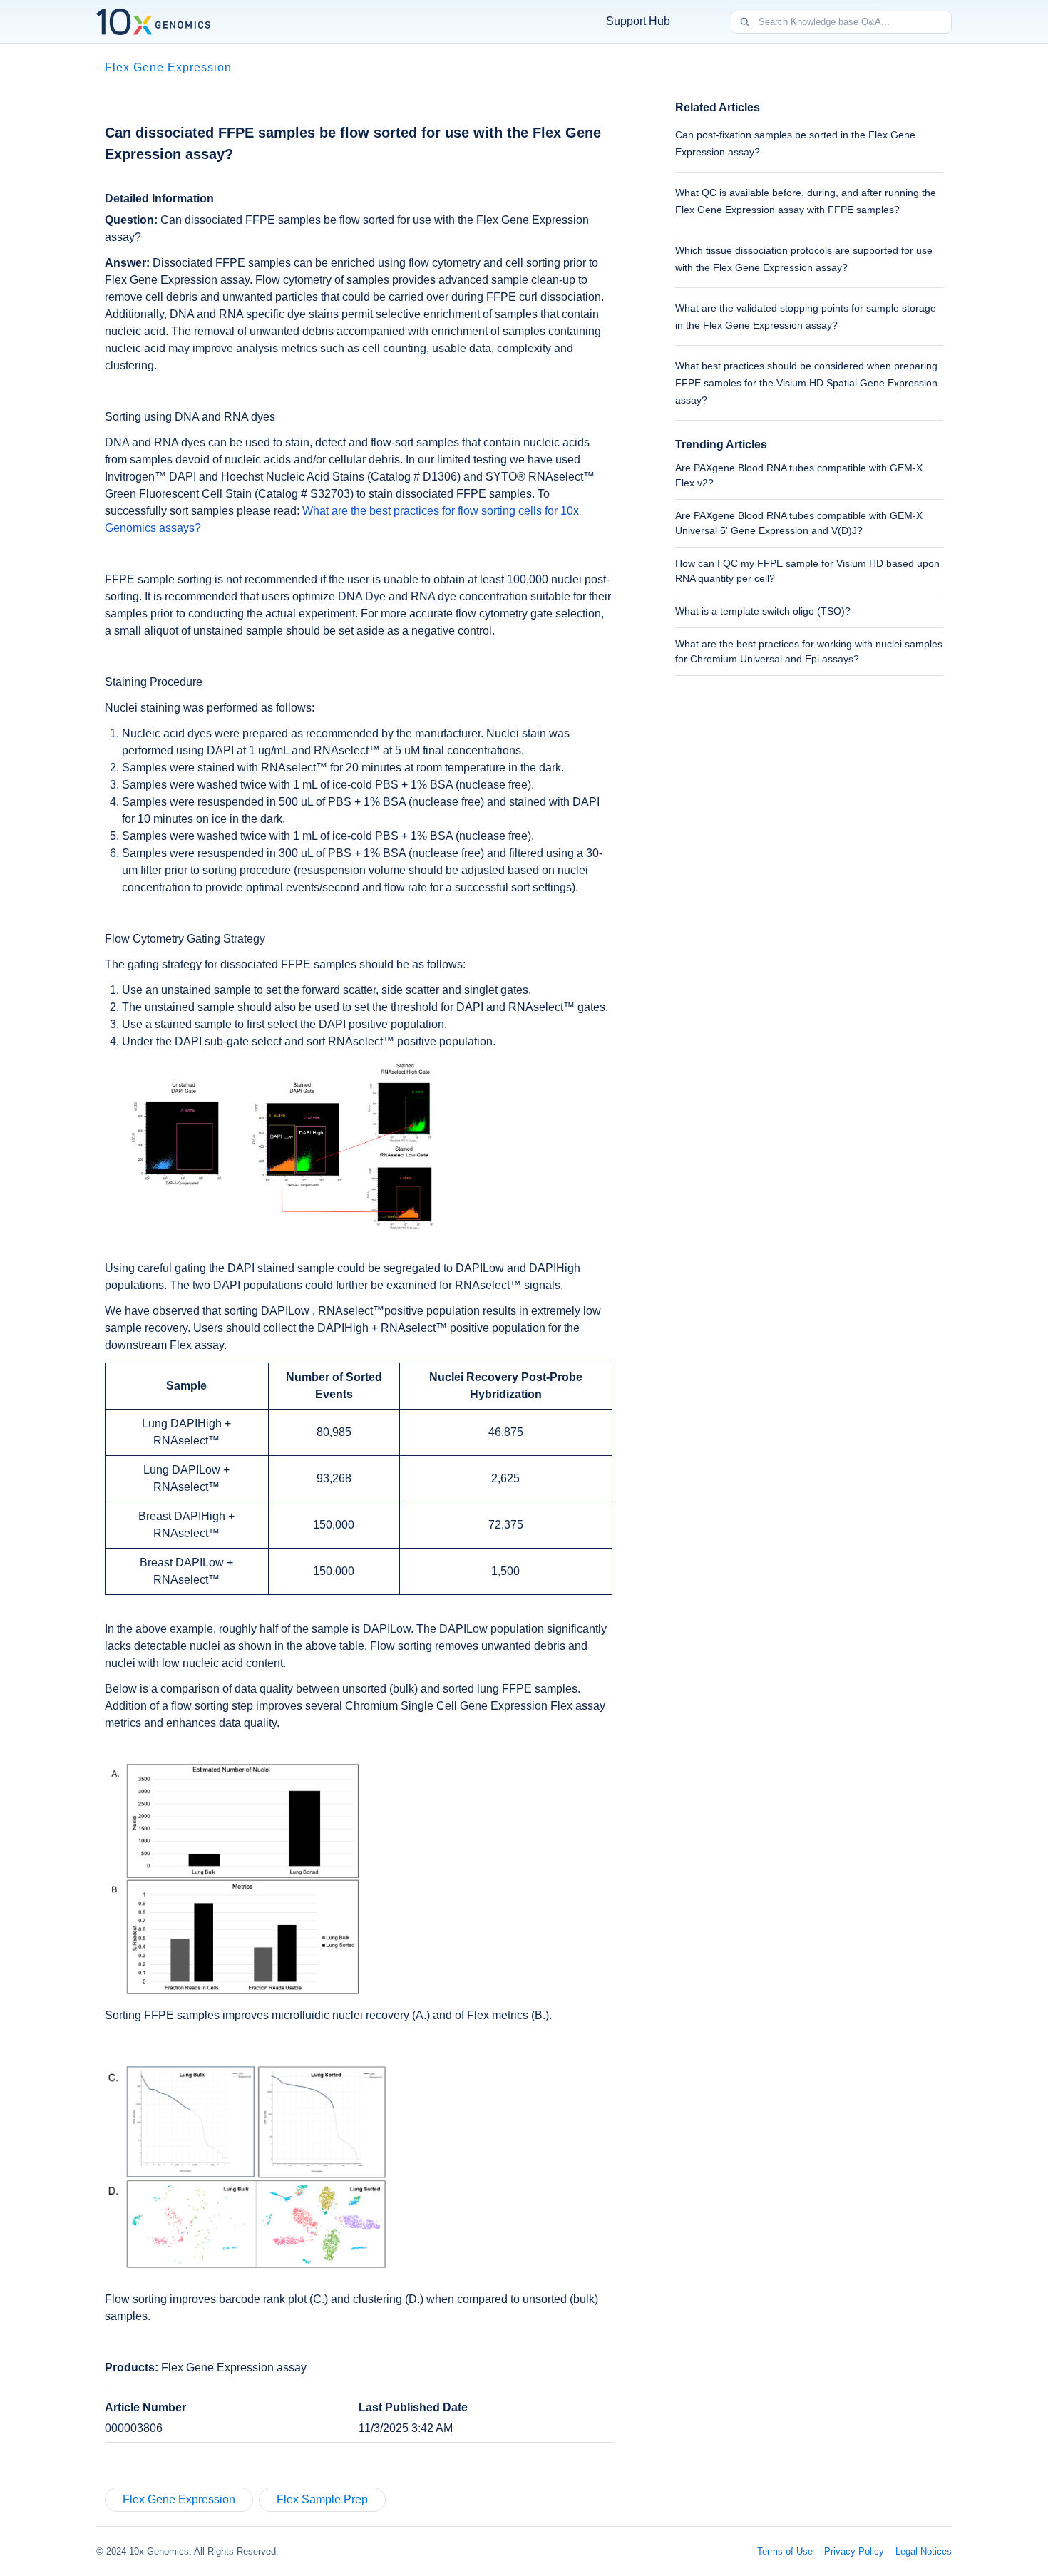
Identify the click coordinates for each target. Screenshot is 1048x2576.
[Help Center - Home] (153, 22)
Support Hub (638, 21)
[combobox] (855, 22)
